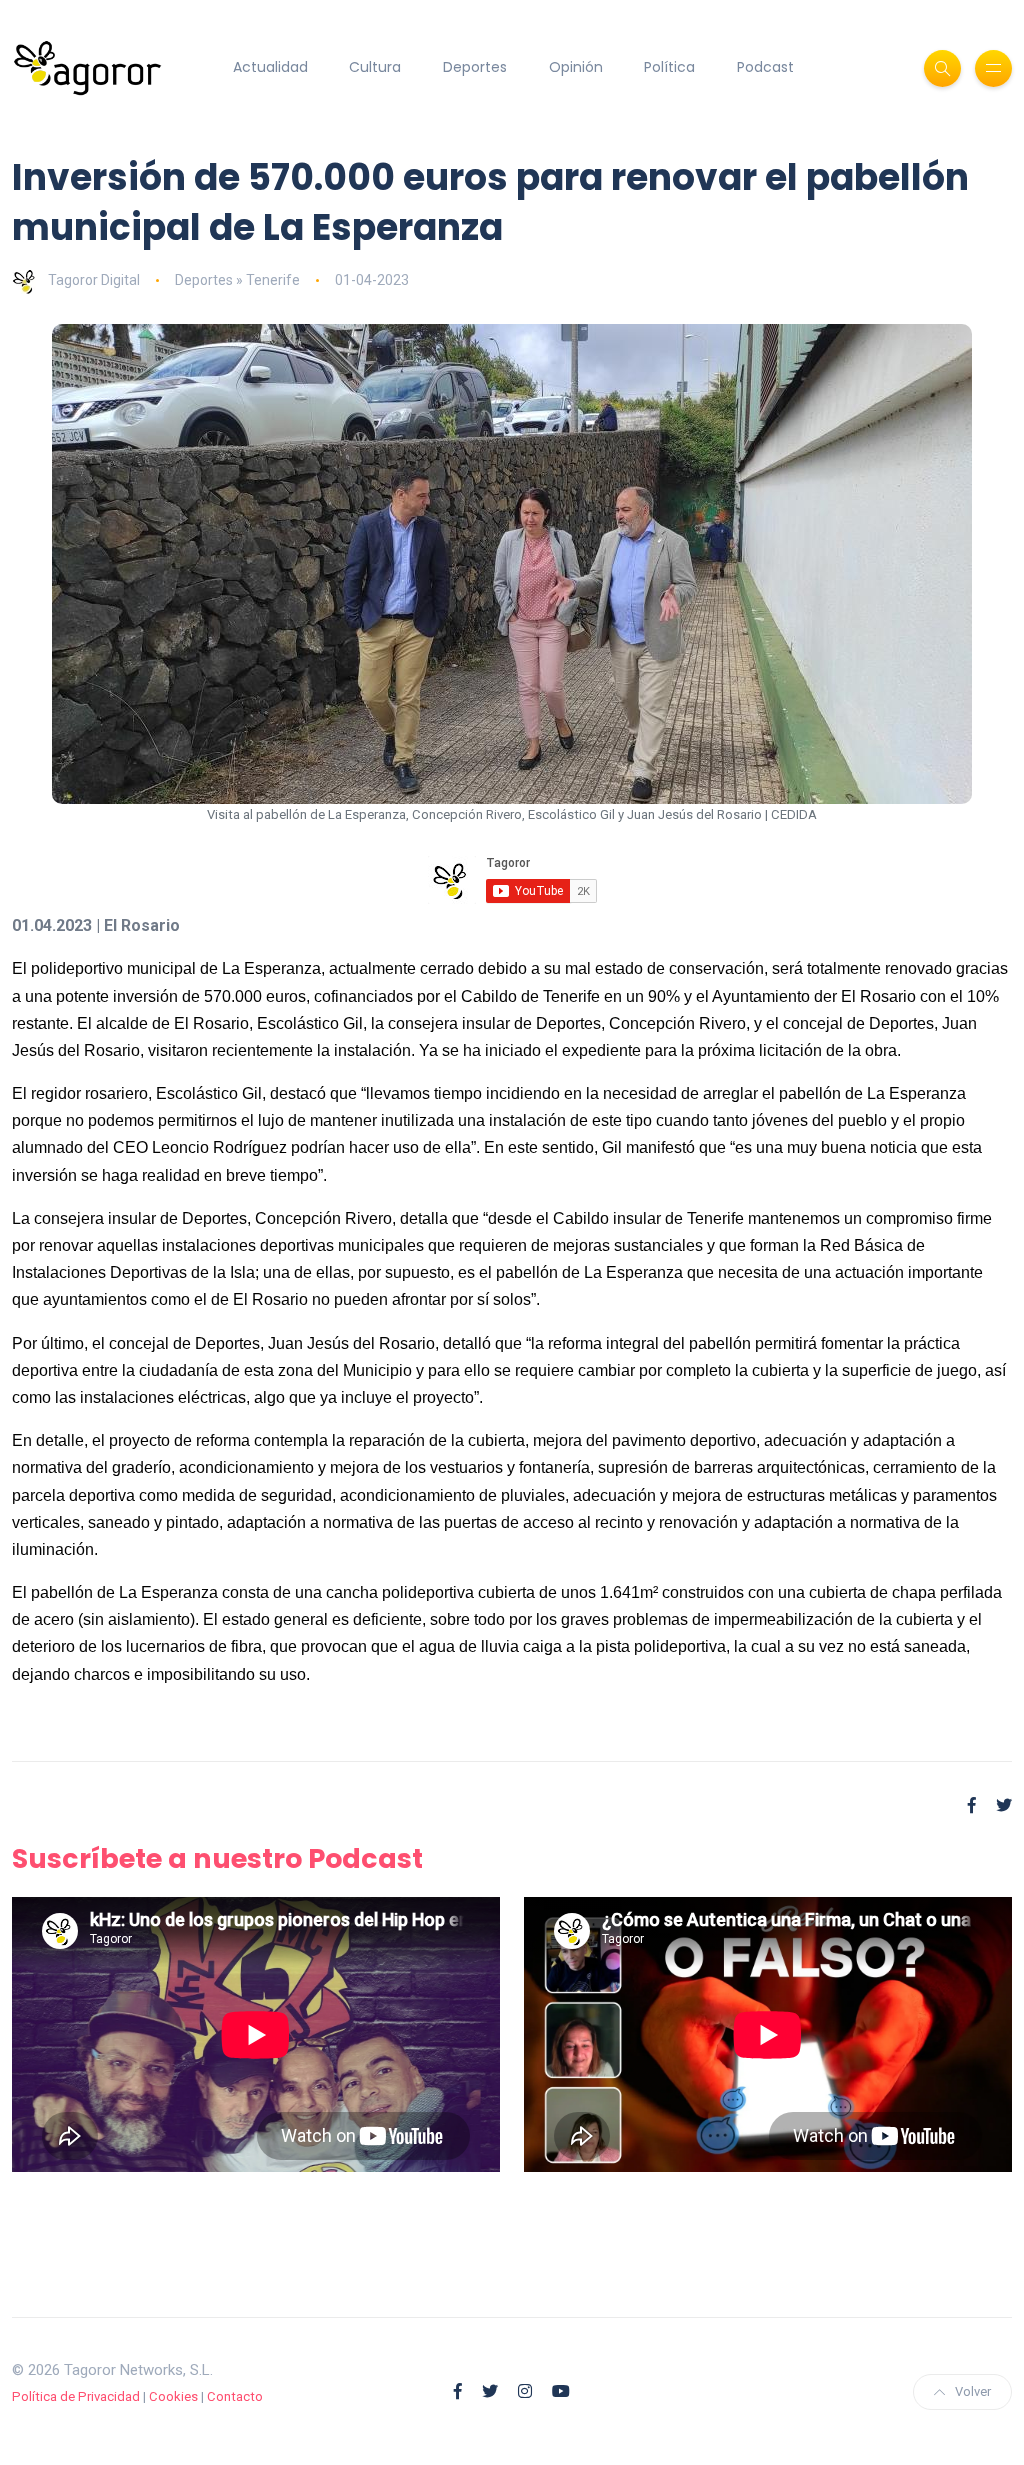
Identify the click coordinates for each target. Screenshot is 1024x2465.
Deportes (475, 67)
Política (669, 67)
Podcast (765, 67)
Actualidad (270, 67)
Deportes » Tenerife (237, 280)
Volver (973, 2391)
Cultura (375, 67)
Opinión (576, 67)
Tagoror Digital (94, 280)
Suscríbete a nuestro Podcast (217, 1858)
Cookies (173, 2396)
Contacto (235, 2396)
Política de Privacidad (76, 2396)
